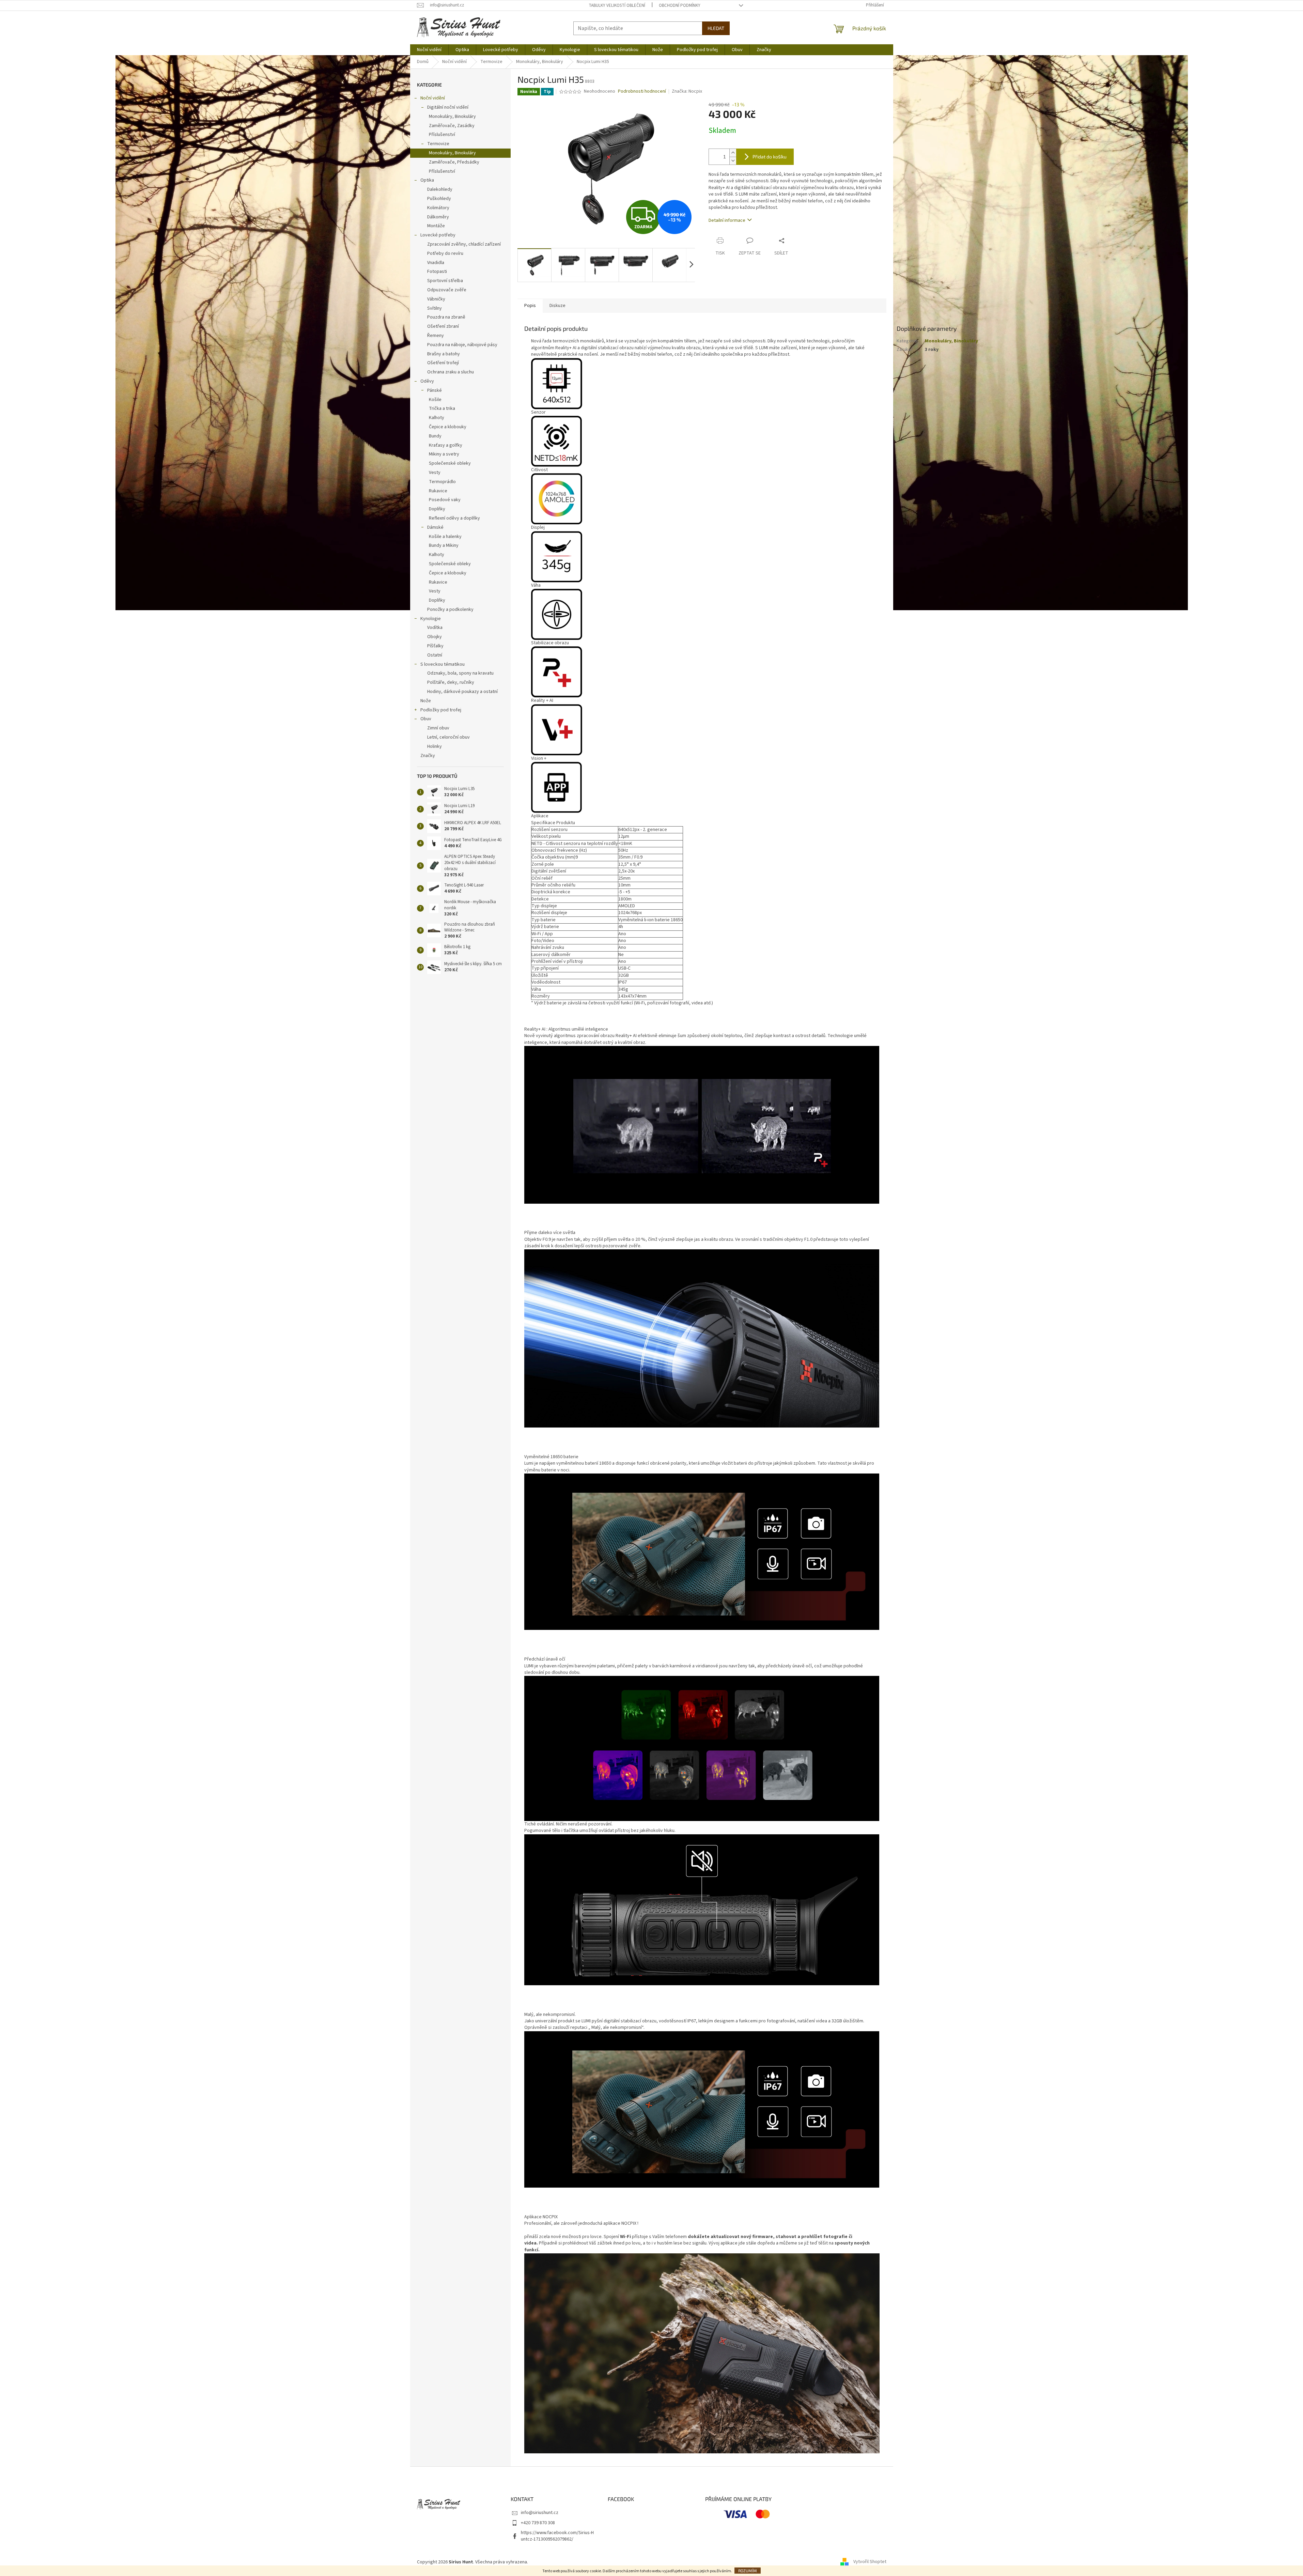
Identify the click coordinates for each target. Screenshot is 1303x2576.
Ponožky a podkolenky (450, 610)
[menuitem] (429, 50)
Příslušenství (442, 135)
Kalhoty (437, 418)
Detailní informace (727, 220)
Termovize (438, 144)
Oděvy (427, 381)
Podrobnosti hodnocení (642, 91)
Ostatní (435, 655)
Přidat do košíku (770, 157)
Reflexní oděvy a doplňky (454, 518)
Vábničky (436, 299)
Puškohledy (439, 199)
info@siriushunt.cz (540, 2513)
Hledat (716, 28)
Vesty (435, 473)
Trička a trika (442, 408)
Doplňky (437, 509)
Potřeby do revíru (445, 253)
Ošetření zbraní (443, 326)
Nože (426, 701)
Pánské (435, 390)
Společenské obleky (450, 463)
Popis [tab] (530, 306)
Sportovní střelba (445, 281)
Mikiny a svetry (444, 454)
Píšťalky (435, 646)
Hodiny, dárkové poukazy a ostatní (462, 692)
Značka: (687, 91)
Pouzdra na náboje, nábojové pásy (462, 345)
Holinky (435, 746)
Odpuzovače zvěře (447, 290)
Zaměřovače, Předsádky (454, 162)
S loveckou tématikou (443, 664)
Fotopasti (437, 272)
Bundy (435, 436)
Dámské (435, 527)
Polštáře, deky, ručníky (451, 682)
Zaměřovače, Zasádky (452, 126)
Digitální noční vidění (448, 107)
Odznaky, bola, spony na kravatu (460, 673)
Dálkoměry (438, 217)
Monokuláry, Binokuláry (452, 117)
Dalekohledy (440, 189)
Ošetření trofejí (443, 363)
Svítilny (435, 308)
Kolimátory (438, 208)
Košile (435, 400)
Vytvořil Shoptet (870, 2562)
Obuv (426, 719)
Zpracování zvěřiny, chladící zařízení (464, 244)
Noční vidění (433, 98)
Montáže (436, 226)
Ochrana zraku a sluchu (451, 372)
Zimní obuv (438, 728)
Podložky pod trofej (441, 710)
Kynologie (431, 619)
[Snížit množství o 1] (733, 161)
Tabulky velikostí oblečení (617, 5)
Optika (427, 180)
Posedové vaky (445, 500)
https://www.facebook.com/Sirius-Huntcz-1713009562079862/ (557, 2536)
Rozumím (748, 2571)
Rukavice (438, 491)
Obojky (435, 637)
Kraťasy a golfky (446, 445)
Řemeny (436, 336)
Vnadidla (436, 263)
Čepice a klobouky (448, 427)
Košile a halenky (445, 537)
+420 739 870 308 (538, 2523)
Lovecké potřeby (438, 235)
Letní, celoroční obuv (448, 737)
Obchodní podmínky (680, 5)
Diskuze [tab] (557, 306)
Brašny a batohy (444, 354)
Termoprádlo (442, 482)
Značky (428, 756)
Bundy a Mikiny (444, 545)
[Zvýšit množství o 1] (733, 153)
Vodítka (435, 628)
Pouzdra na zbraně (446, 317)
